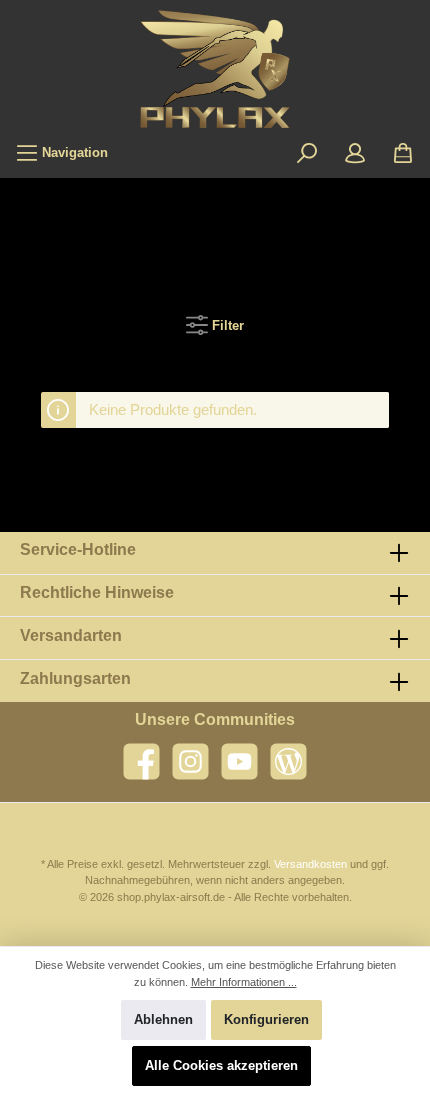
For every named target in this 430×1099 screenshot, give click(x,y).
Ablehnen (163, 1019)
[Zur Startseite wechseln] (215, 69)
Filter (226, 325)
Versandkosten (310, 864)
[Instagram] (190, 761)
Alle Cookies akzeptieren (221, 1065)
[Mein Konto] (355, 153)
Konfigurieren (266, 1019)
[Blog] (288, 761)
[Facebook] (141, 761)
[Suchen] (307, 153)
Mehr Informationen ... (244, 982)
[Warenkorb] (403, 153)
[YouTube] (239, 761)
